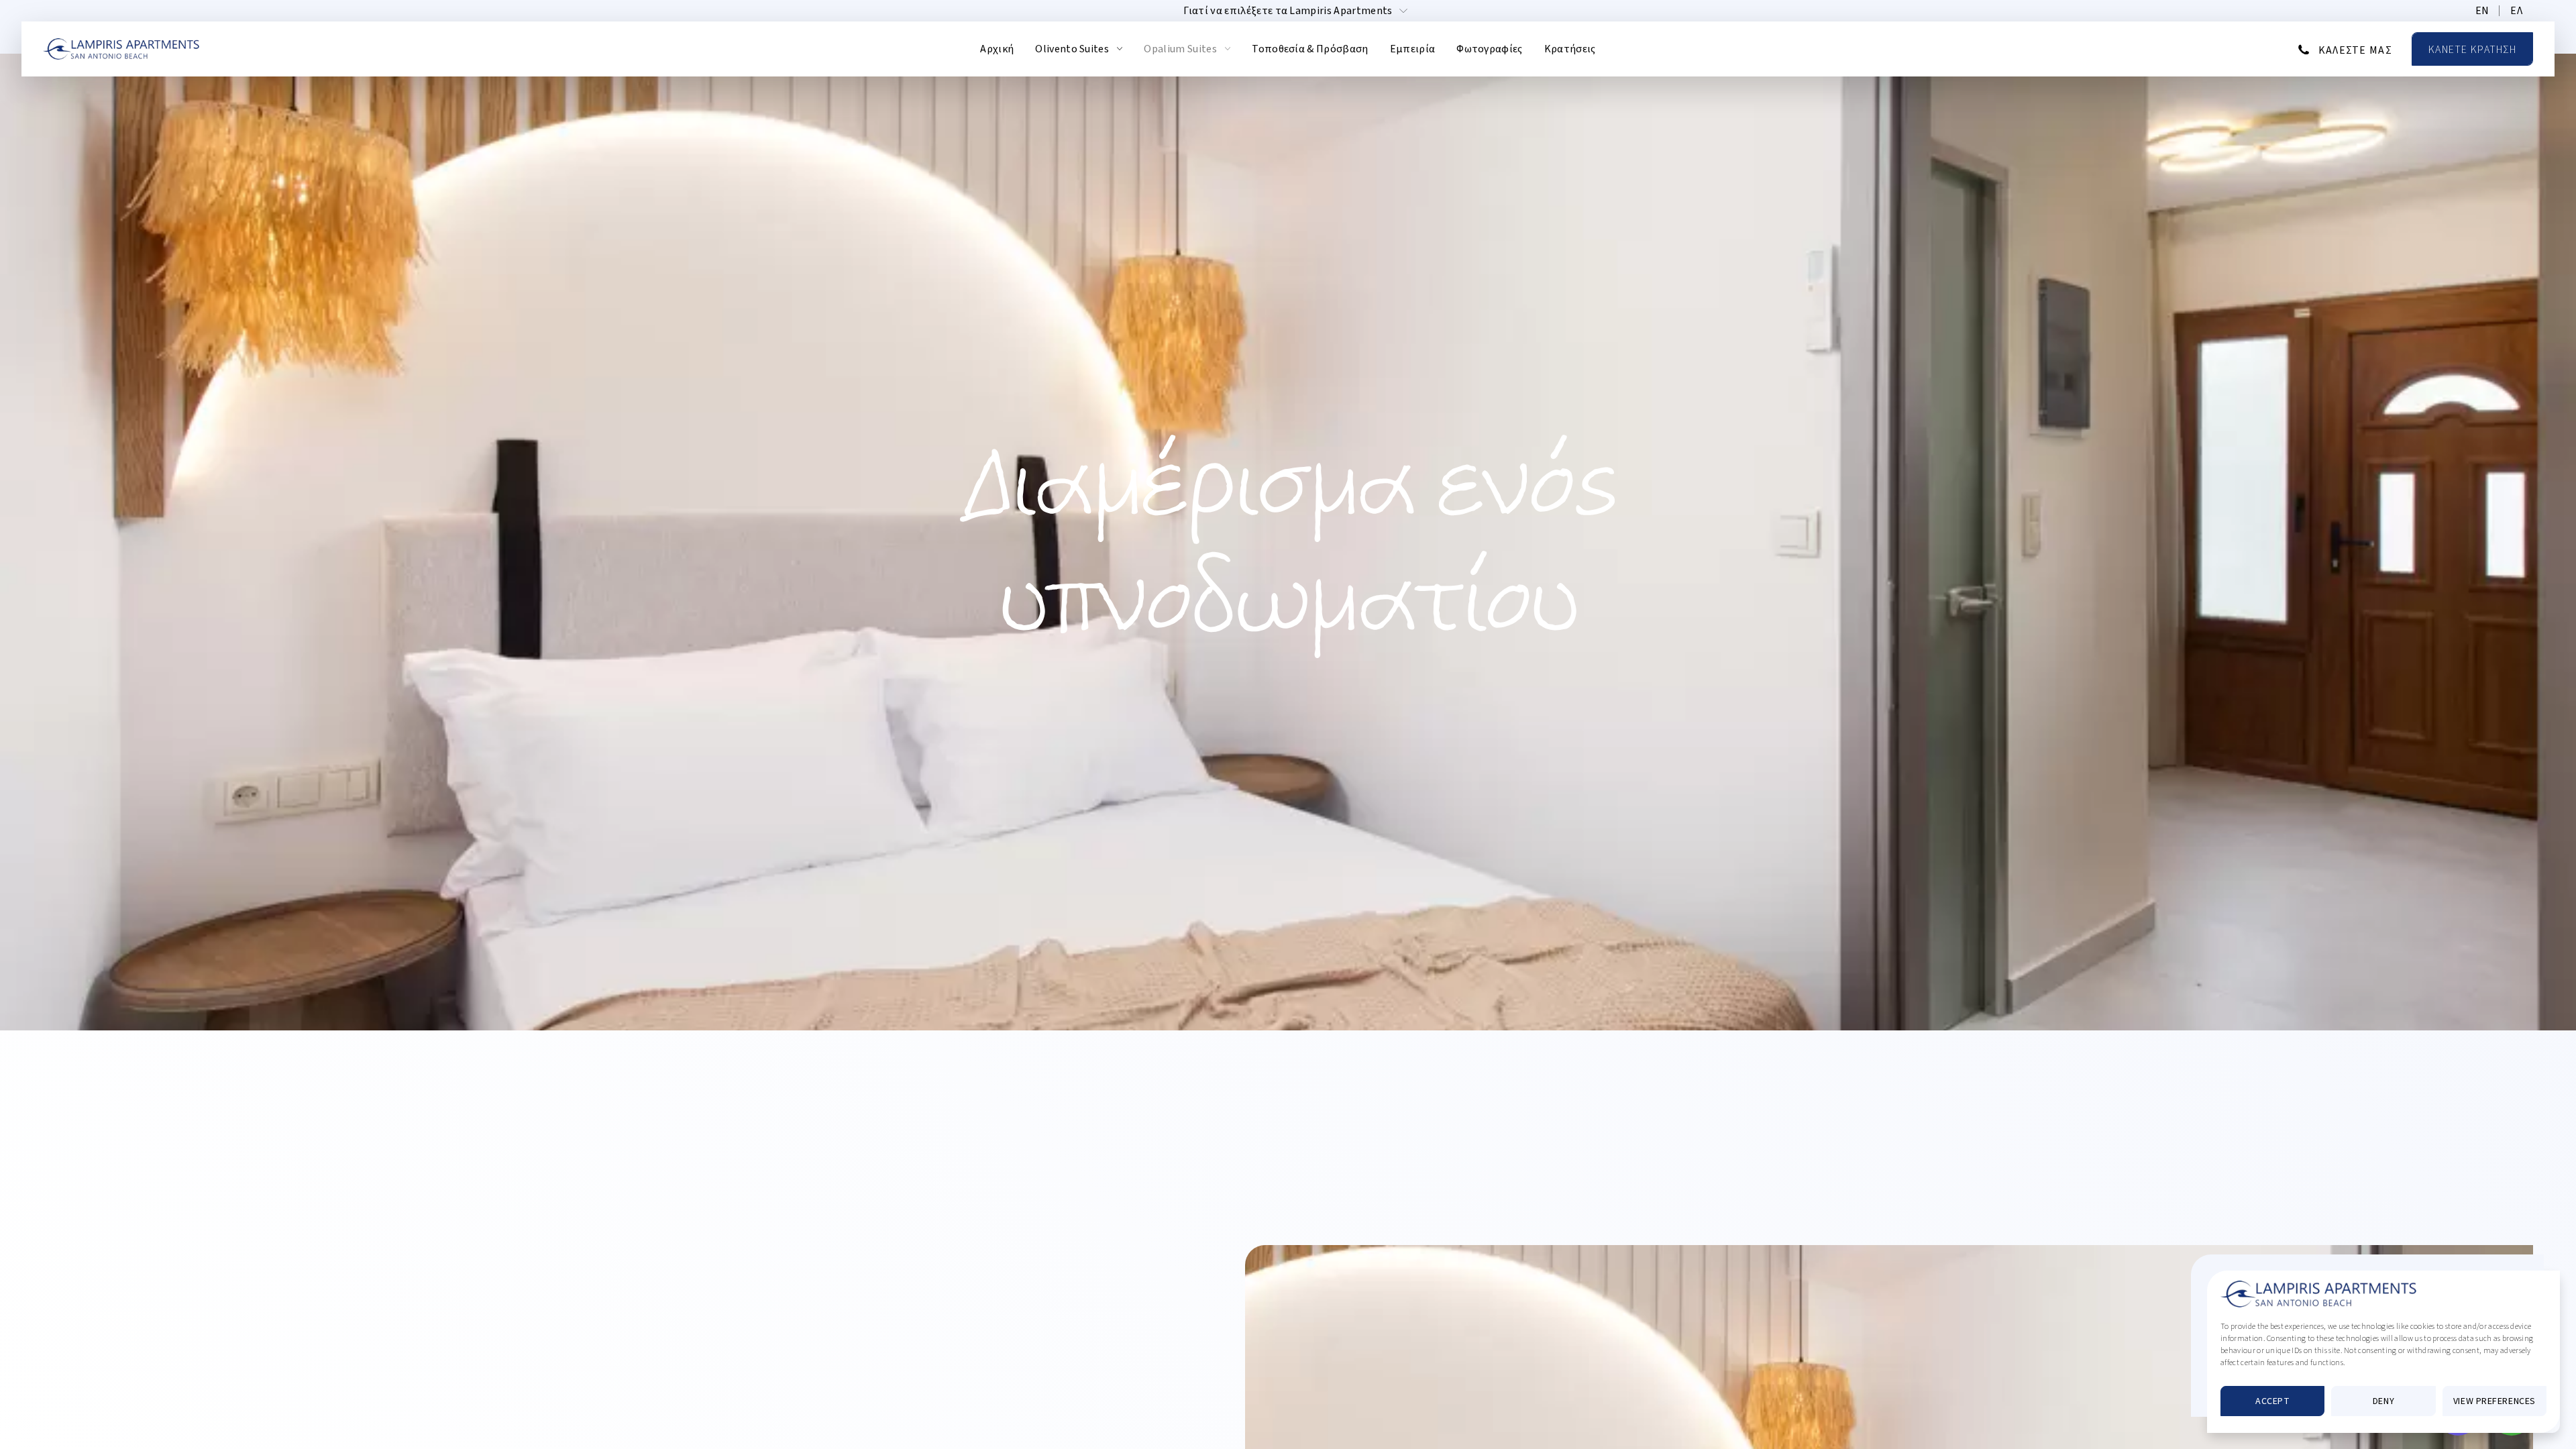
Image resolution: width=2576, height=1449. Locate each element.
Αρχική (997, 49)
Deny (2383, 1401)
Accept (2272, 1401)
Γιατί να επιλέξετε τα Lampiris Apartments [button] (1288, 11)
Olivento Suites (1072, 49)
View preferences (2494, 1401)
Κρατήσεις (1570, 49)
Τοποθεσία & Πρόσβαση (1310, 49)
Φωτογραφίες (1490, 49)
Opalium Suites (1180, 49)
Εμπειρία (1413, 49)
